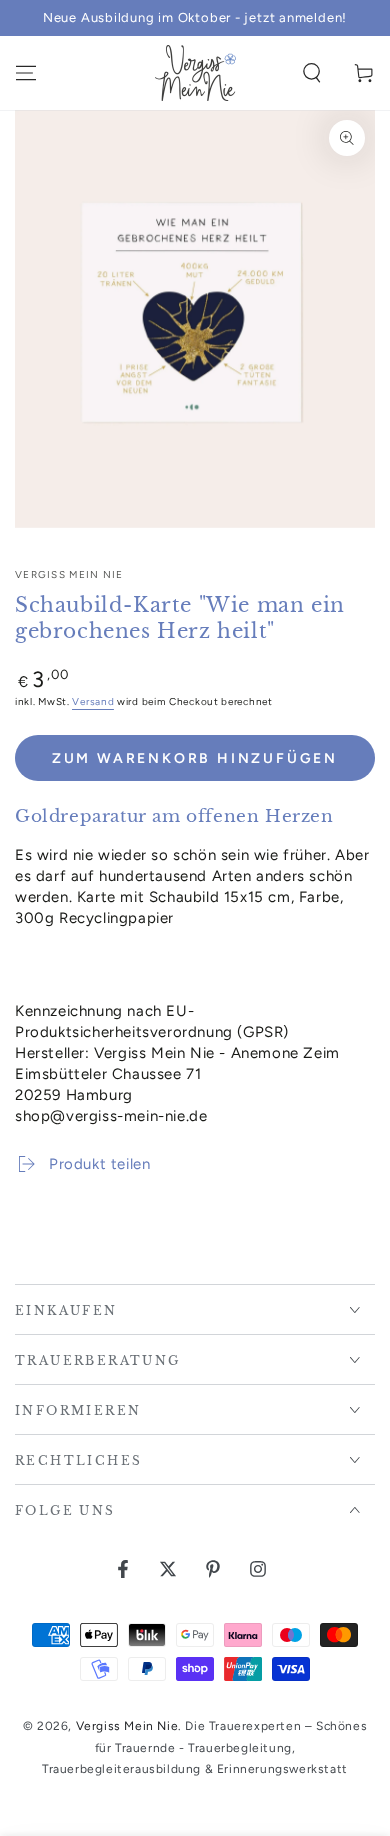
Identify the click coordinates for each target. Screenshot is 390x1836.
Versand (93, 701)
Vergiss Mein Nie (69, 574)
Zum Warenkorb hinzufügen (195, 758)
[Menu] (26, 73)
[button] (312, 73)
